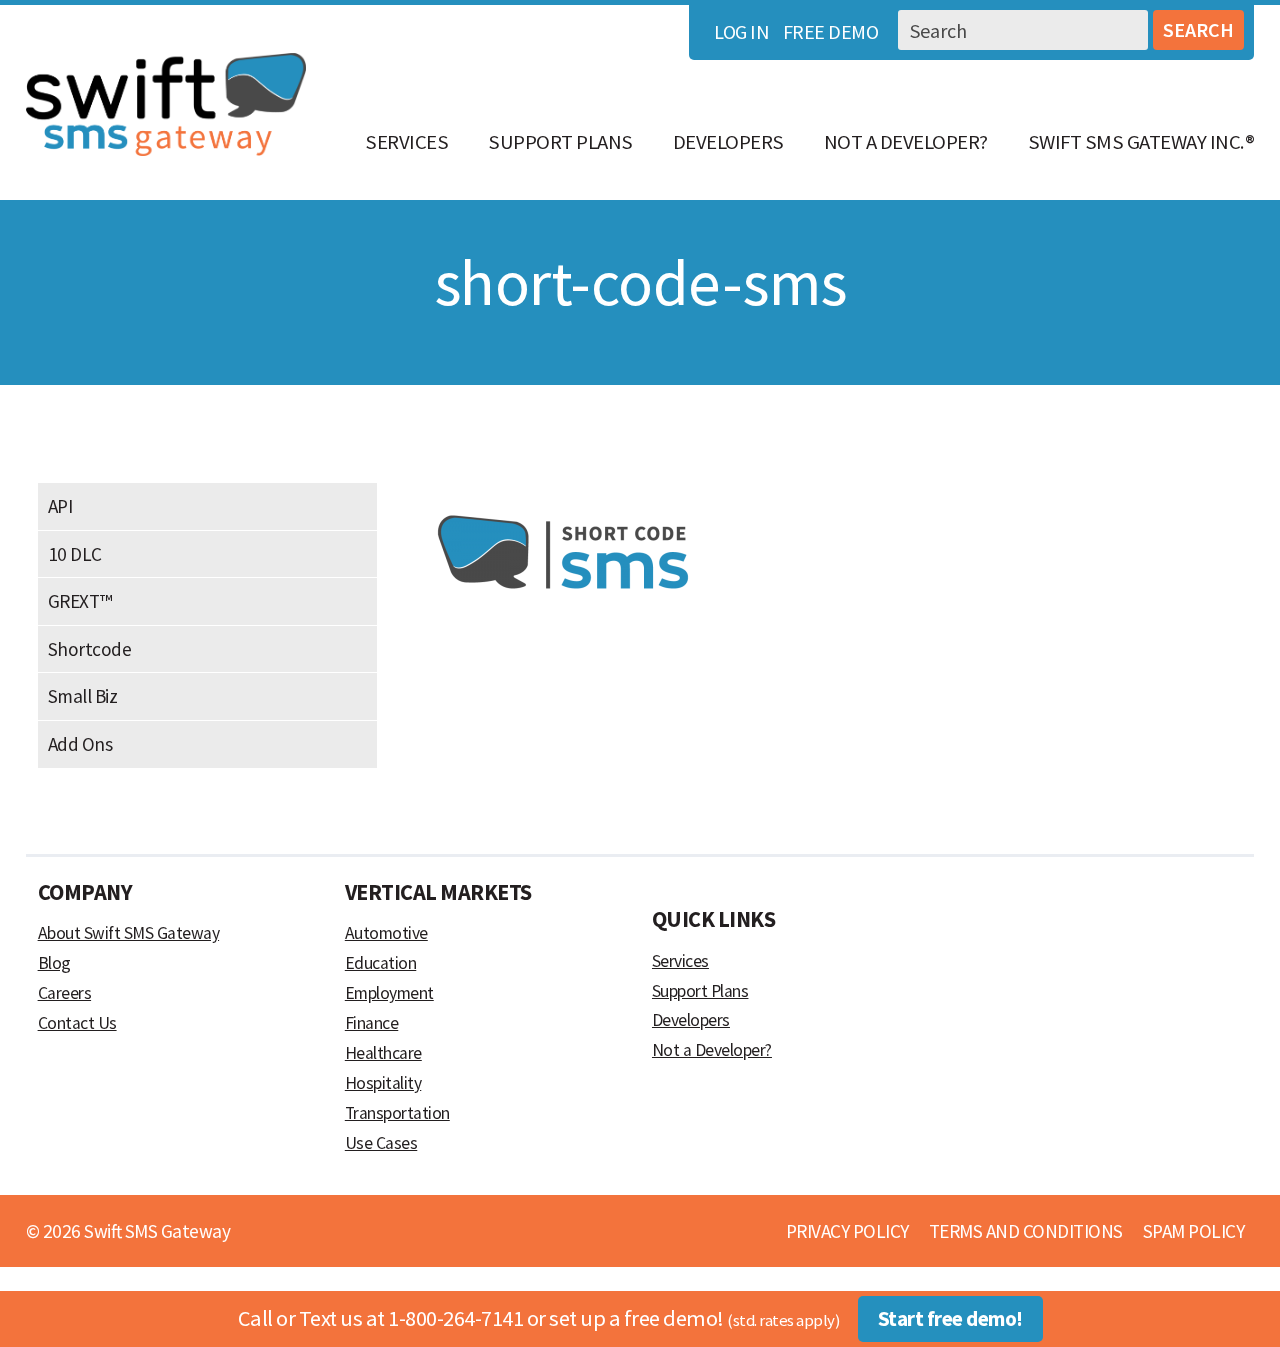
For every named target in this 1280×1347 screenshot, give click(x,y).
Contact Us (77, 1023)
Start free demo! (950, 1319)
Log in (741, 31)
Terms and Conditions (1026, 1231)
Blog (54, 963)
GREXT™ (80, 601)
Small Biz (83, 696)
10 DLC (75, 554)
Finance (372, 1023)
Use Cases (381, 1143)
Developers (728, 142)
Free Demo (831, 31)
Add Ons (80, 744)
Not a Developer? (906, 142)
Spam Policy (1194, 1231)
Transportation (397, 1113)
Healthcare (383, 1053)
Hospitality (383, 1083)
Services (406, 142)
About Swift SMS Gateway (129, 933)
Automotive (386, 933)
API (60, 506)
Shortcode (90, 649)
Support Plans (560, 142)
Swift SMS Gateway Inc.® (1141, 142)
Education (381, 963)
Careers (65, 993)
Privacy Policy (847, 1231)
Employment (389, 993)
